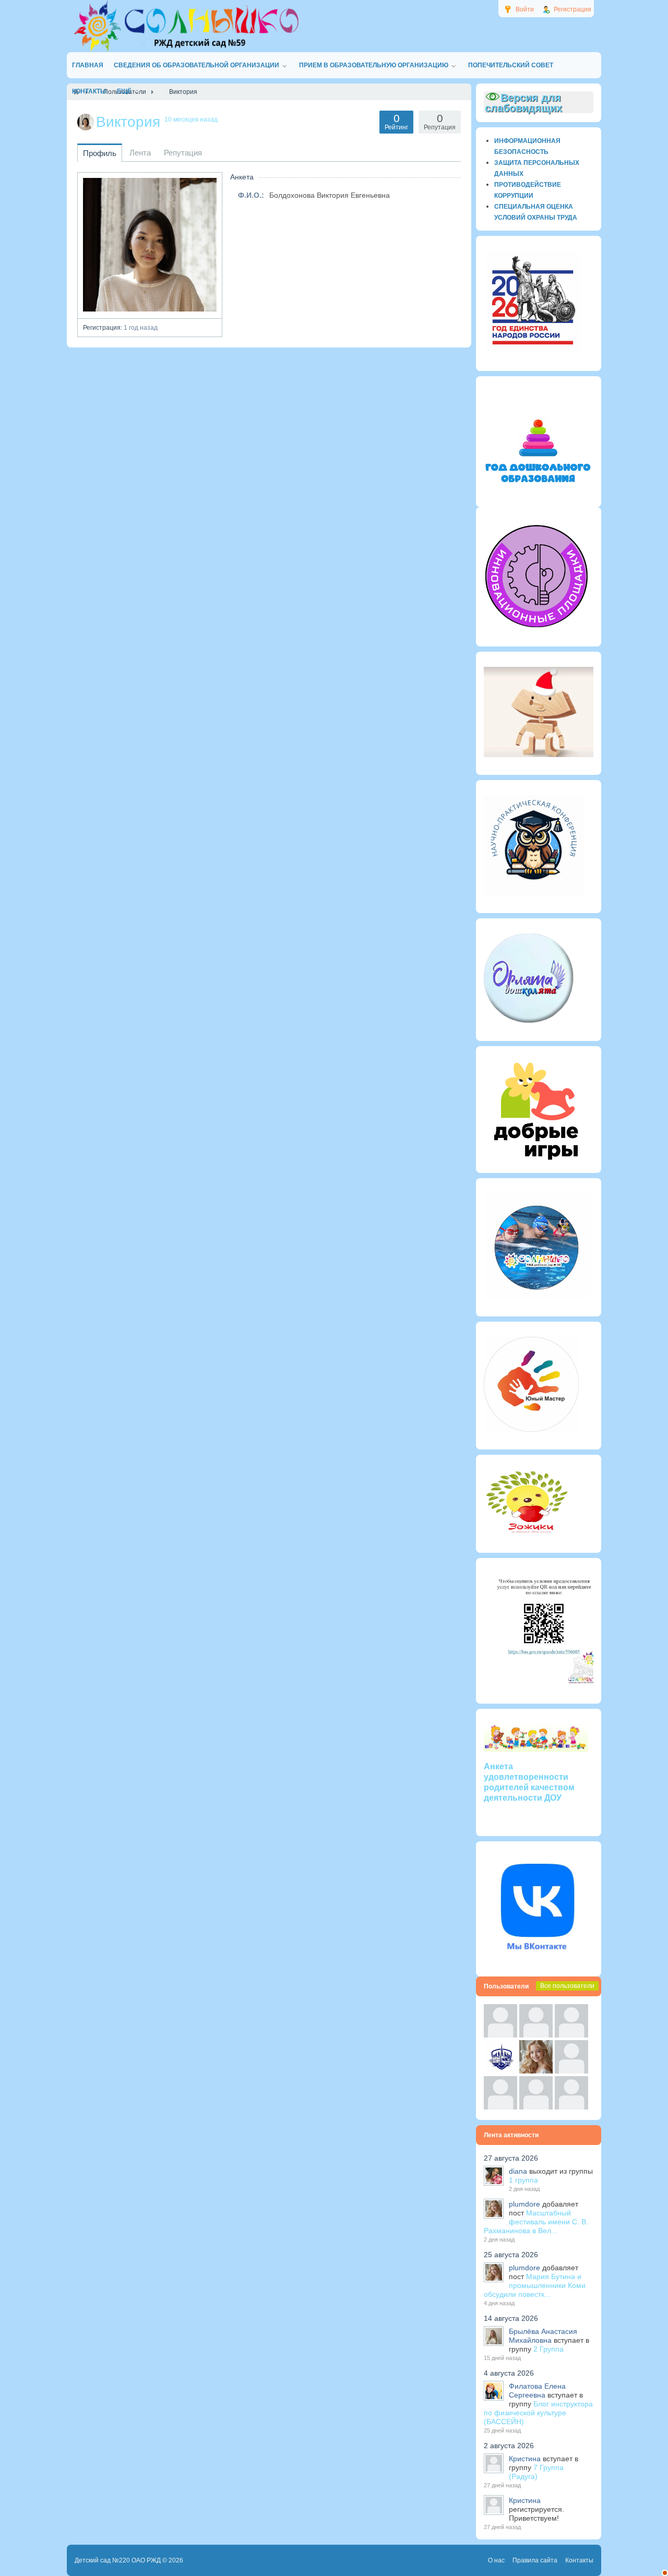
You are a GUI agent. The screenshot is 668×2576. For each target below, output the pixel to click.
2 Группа (548, 2349)
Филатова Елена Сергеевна (537, 2391)
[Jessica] (571, 2107)
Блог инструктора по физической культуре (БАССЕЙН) (538, 2413)
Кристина (525, 2459)
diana (518, 2171)
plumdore (524, 2204)
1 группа (523, 2180)
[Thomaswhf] (571, 2035)
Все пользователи (567, 1986)
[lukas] (536, 2035)
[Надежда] (500, 2107)
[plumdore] (536, 2071)
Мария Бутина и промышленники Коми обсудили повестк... (535, 2285)
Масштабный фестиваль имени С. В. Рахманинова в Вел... (536, 2222)
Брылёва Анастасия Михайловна (543, 2336)
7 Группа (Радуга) (536, 2472)
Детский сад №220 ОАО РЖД (118, 2560)
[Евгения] (571, 2071)
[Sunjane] (536, 2107)
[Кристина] (500, 2035)
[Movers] (500, 2071)
